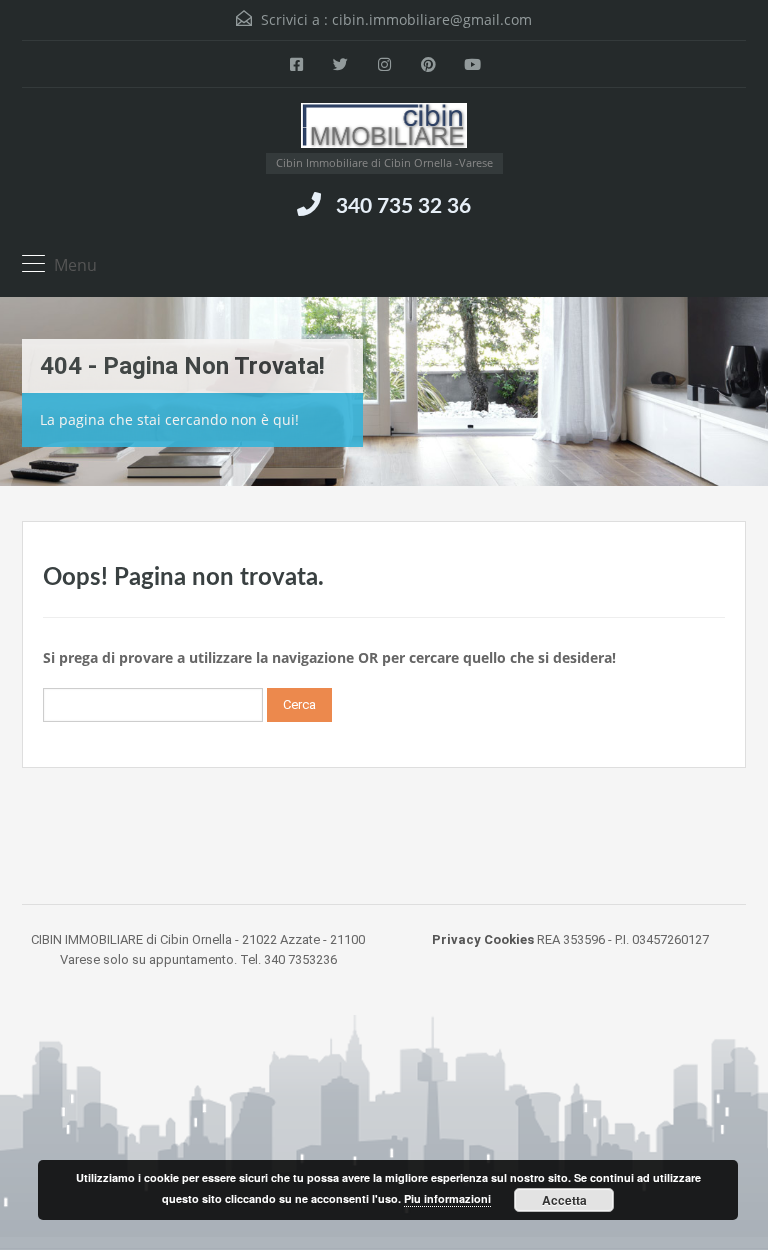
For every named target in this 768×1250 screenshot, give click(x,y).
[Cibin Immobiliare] (384, 128)
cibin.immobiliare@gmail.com (432, 19)
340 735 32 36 (403, 206)
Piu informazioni (447, 1198)
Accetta (564, 1200)
